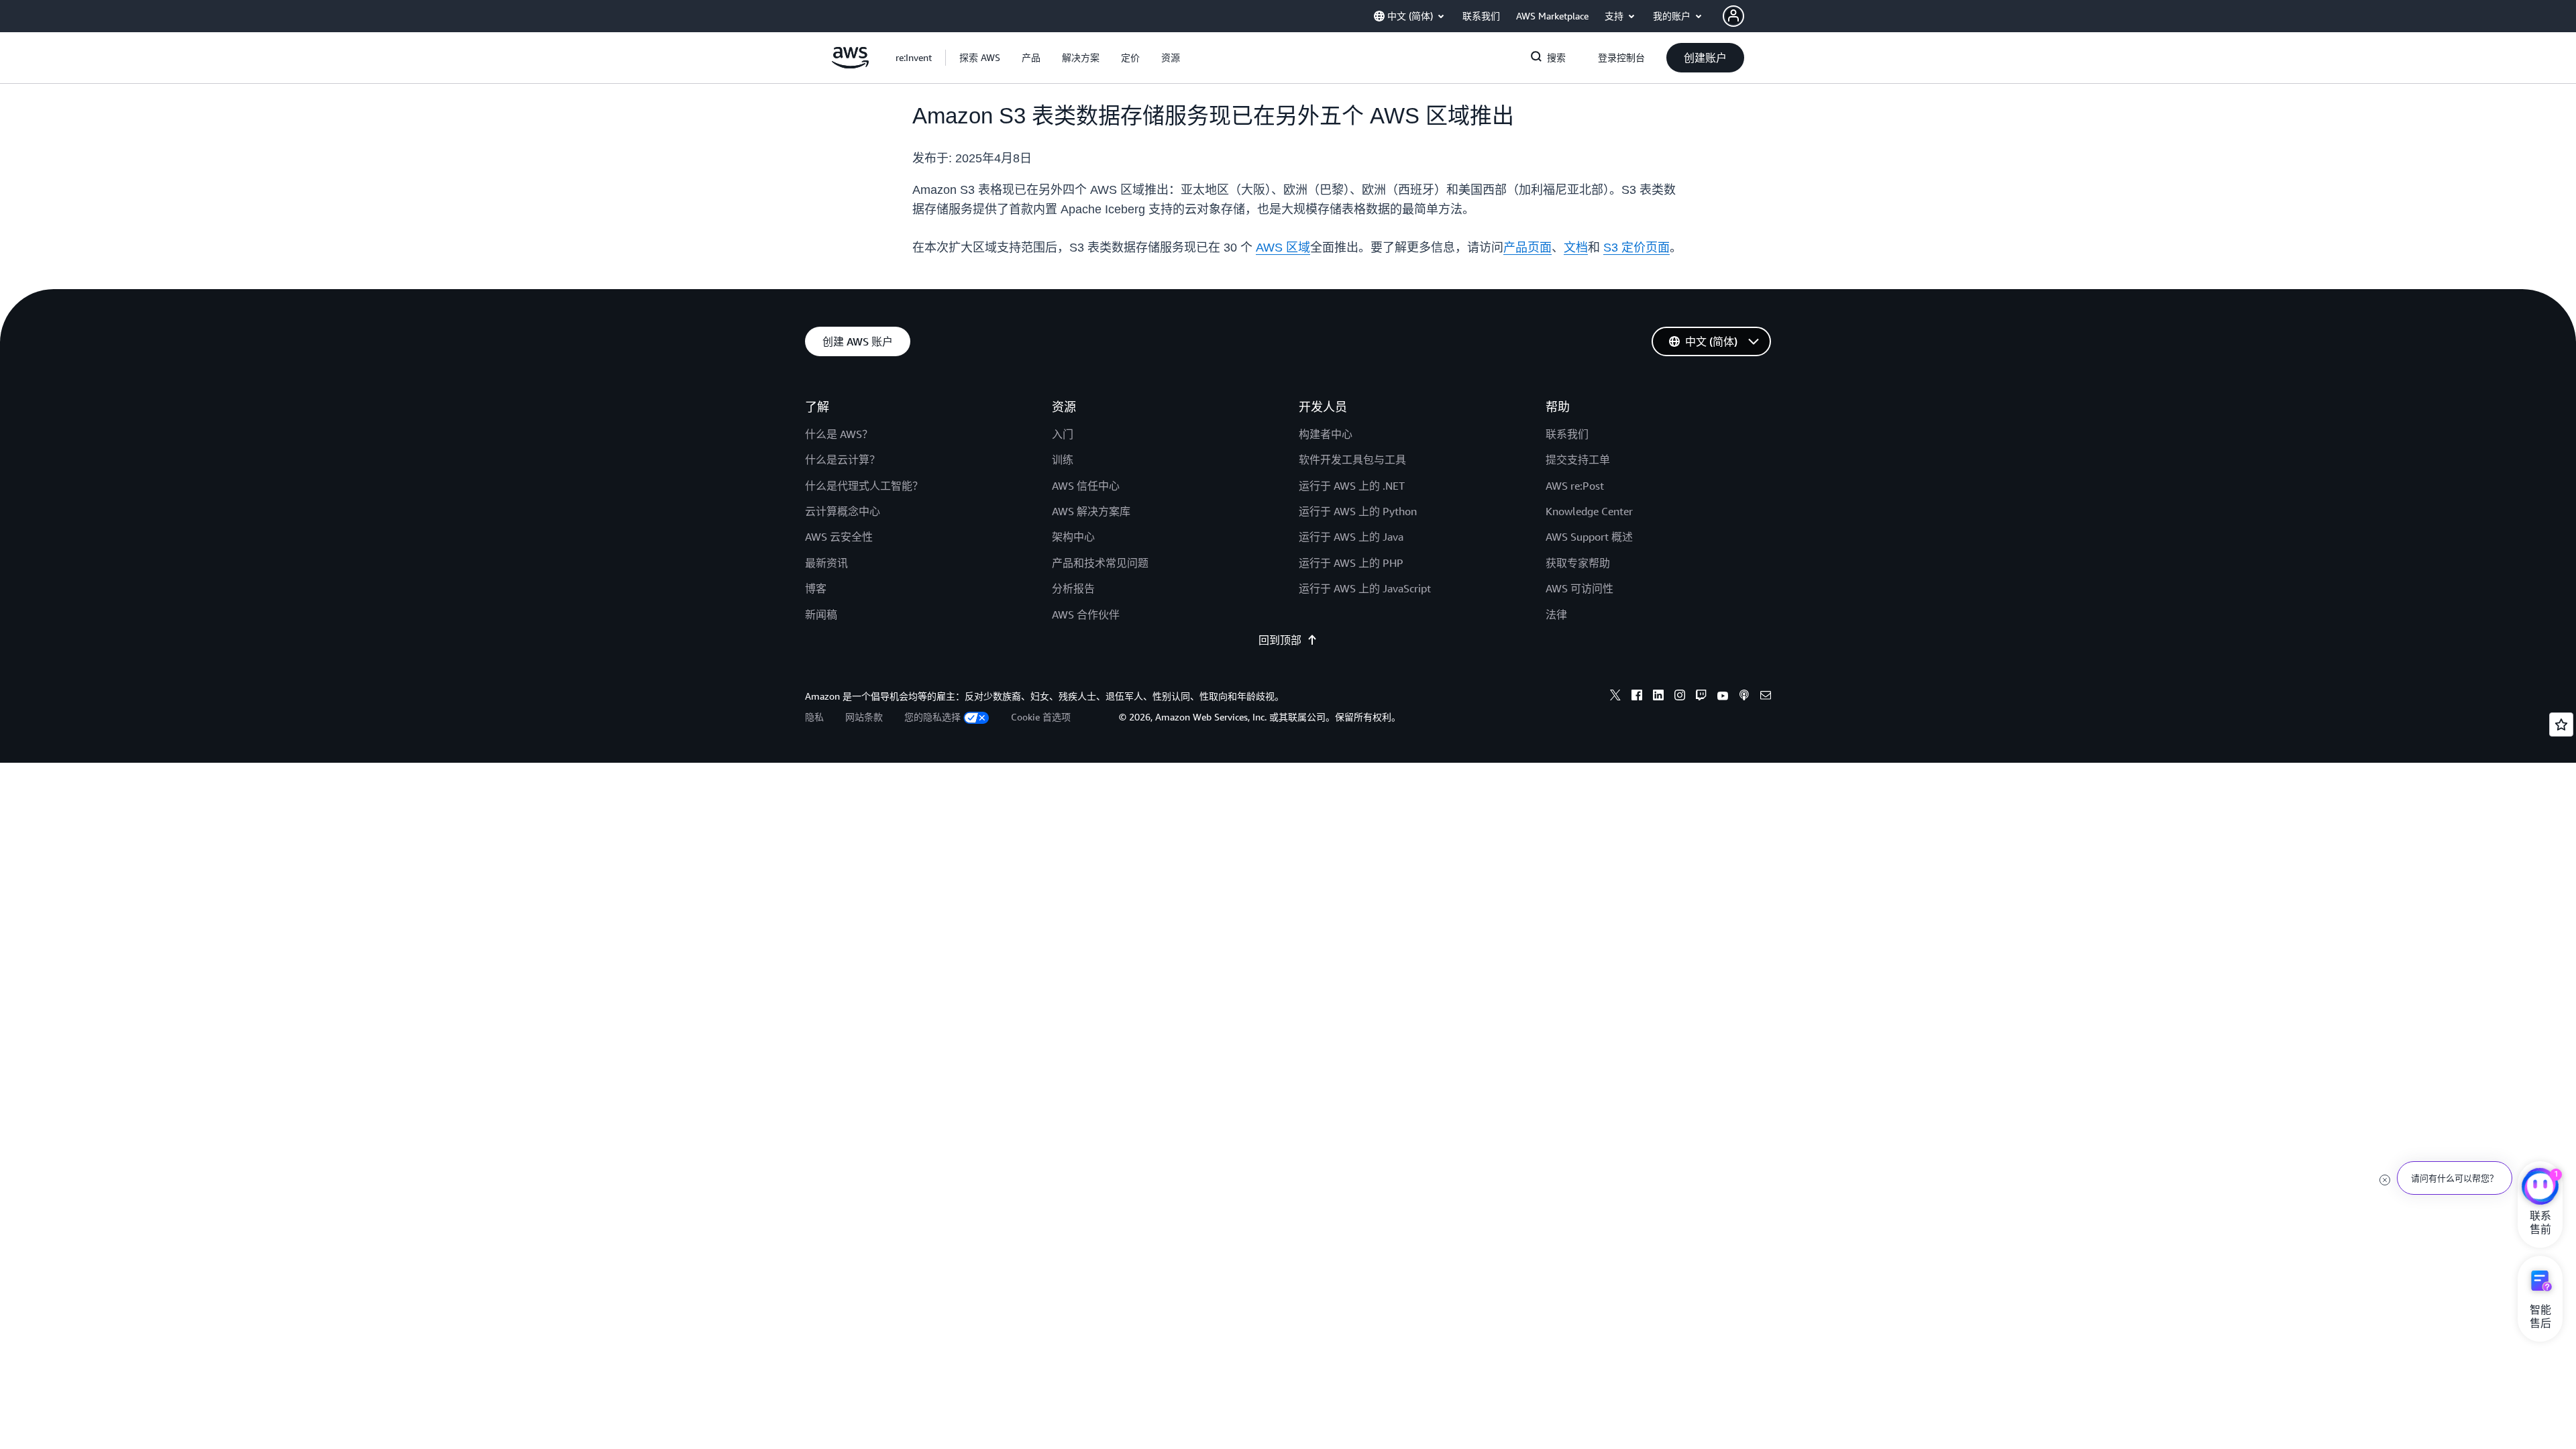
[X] (1615, 697)
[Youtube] (1723, 697)
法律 (1556, 614)
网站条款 (864, 717)
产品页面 (1527, 248)
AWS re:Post (1575, 486)
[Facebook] (1637, 697)
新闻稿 (821, 614)
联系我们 (1567, 434)
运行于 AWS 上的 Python (1358, 511)
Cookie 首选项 (1041, 717)
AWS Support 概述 (1589, 537)
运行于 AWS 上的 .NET (1352, 486)
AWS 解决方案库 (1091, 511)
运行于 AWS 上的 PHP (1351, 563)
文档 (1576, 248)
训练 (1063, 460)
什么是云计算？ (843, 460)
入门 (1063, 434)
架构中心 (1073, 537)
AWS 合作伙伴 (1086, 614)
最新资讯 (826, 563)
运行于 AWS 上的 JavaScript (1365, 588)
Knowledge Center (1589, 511)
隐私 (814, 717)
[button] (980, 58)
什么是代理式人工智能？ (864, 486)
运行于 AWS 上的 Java (1351, 537)
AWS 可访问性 (1579, 588)
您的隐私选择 (932, 717)
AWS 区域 (1283, 248)
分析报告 (1073, 588)
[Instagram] (1680, 697)
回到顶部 (1280, 640)
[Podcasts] (1744, 697)
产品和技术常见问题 (1100, 563)
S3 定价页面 (1636, 248)
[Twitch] (1701, 697)
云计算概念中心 (843, 511)
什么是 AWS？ (839, 434)
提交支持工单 (1578, 460)
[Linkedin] (1658, 697)
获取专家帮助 (1578, 563)
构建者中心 (1326, 434)
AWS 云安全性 (839, 537)
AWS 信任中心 (1086, 486)
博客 (816, 588)
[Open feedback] (2561, 724)
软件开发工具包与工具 (1352, 460)
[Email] (1766, 697)
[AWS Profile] (1733, 16)
